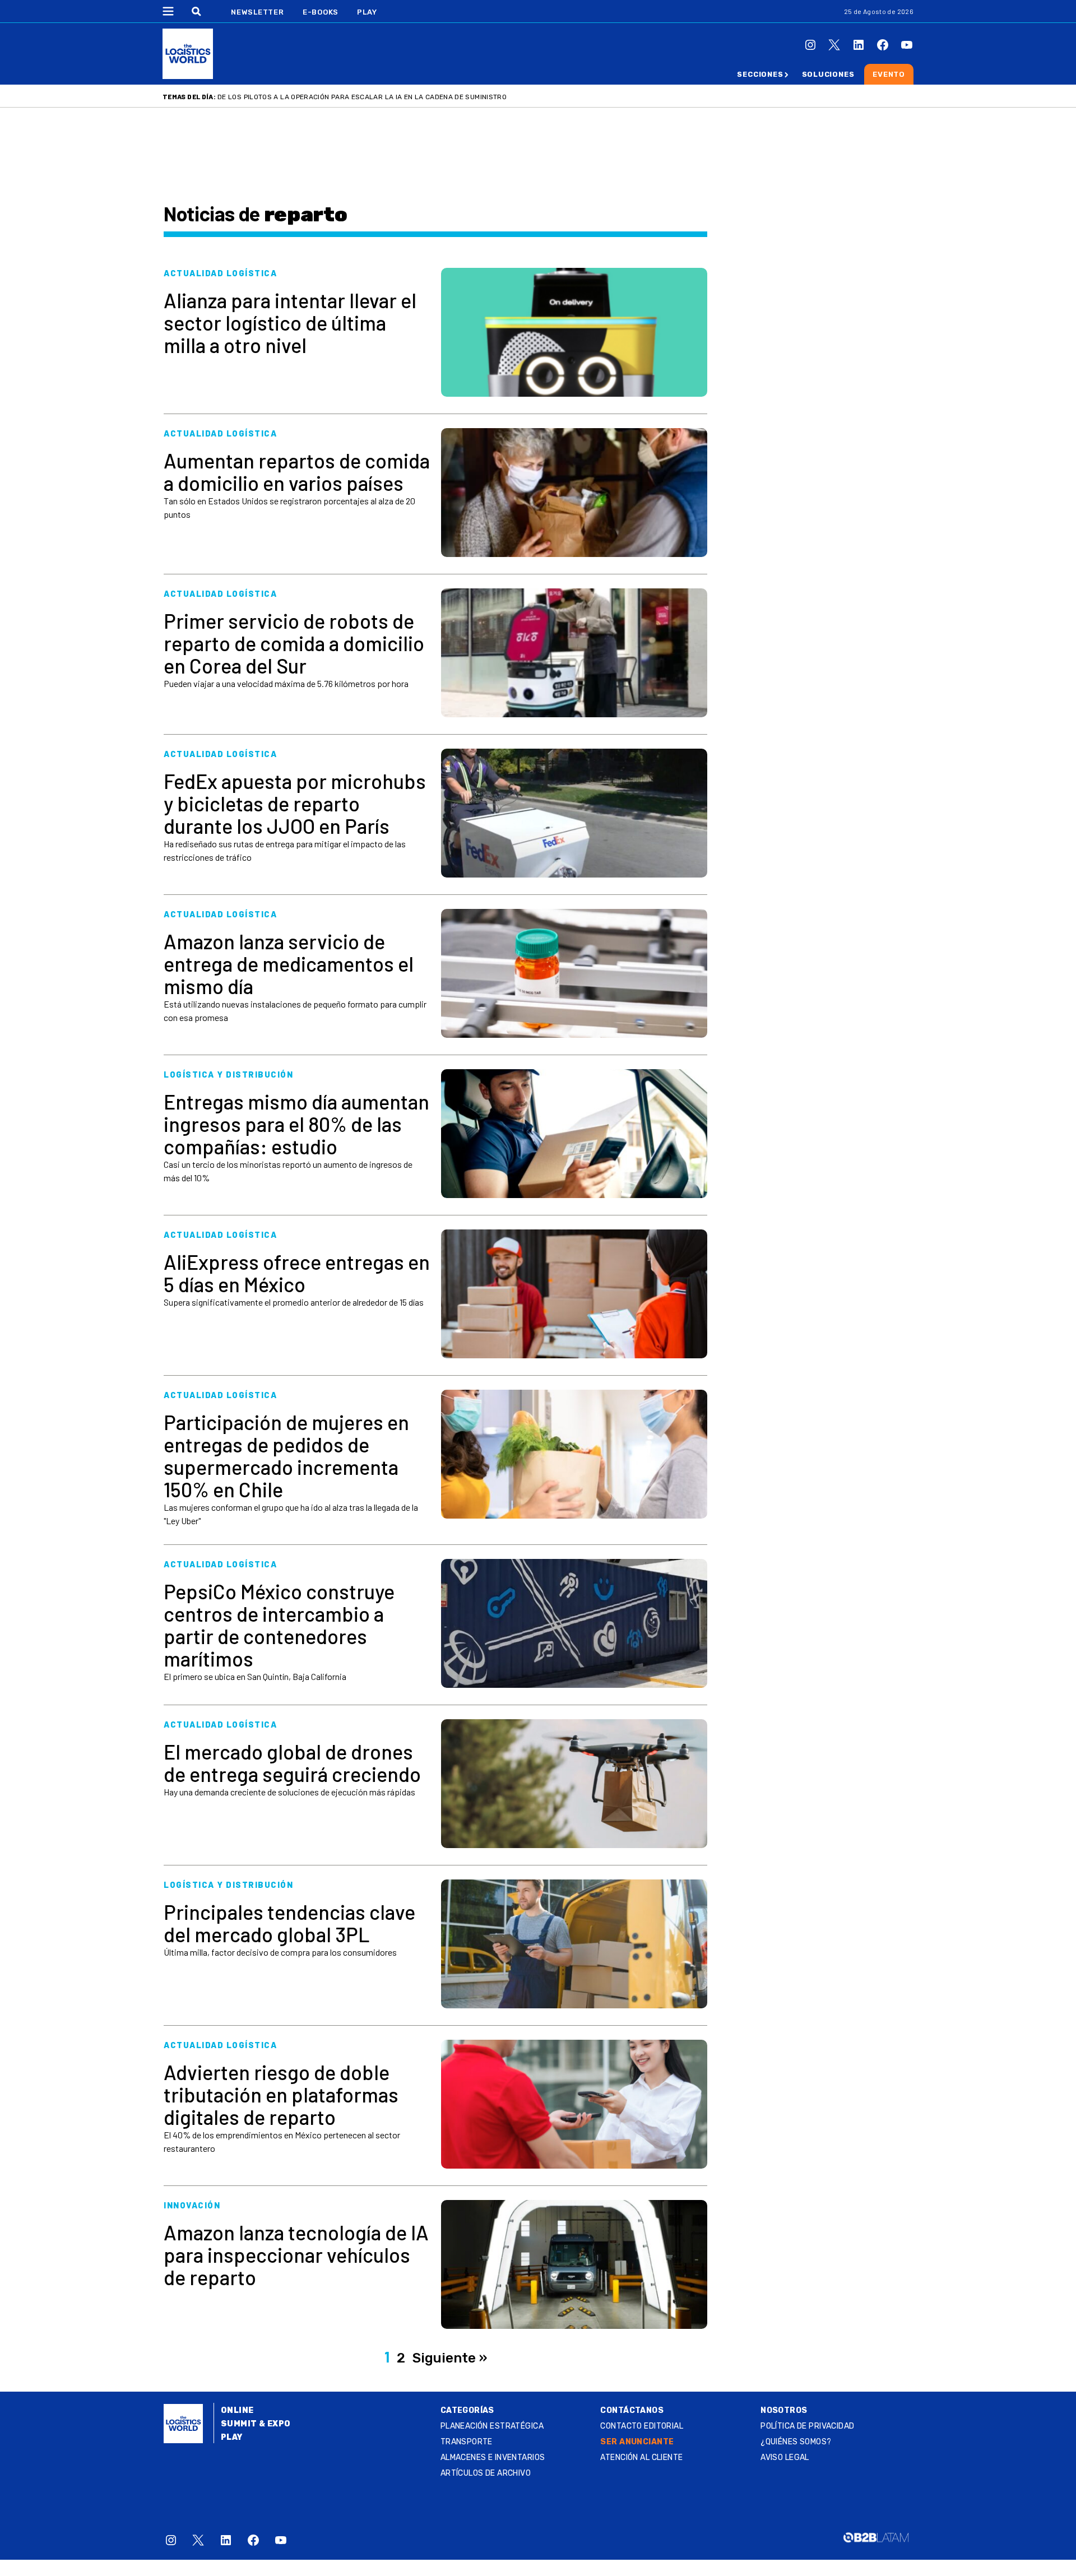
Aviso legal (785, 2457)
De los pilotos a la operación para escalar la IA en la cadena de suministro (362, 97)
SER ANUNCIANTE (637, 2442)
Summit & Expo (256, 2424)
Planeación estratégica (492, 2426)
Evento (889, 74)
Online (237, 2410)
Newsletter (258, 12)
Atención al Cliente (641, 2457)
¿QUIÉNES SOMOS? (796, 2442)
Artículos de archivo (486, 2473)
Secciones (760, 74)
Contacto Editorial (642, 2426)
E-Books (321, 12)
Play (367, 12)
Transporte (467, 2442)
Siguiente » (450, 2358)
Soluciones (828, 74)
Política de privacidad (807, 2426)
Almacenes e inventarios (493, 2457)
